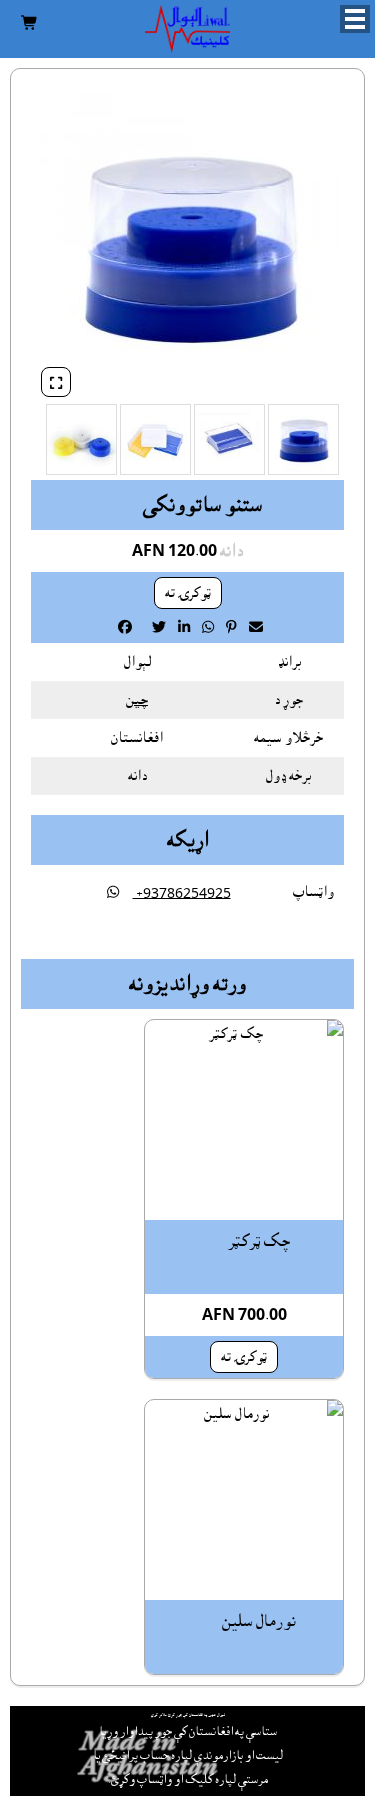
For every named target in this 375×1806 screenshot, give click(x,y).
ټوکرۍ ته (188, 593)
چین (137, 700)
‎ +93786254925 (182, 893)
